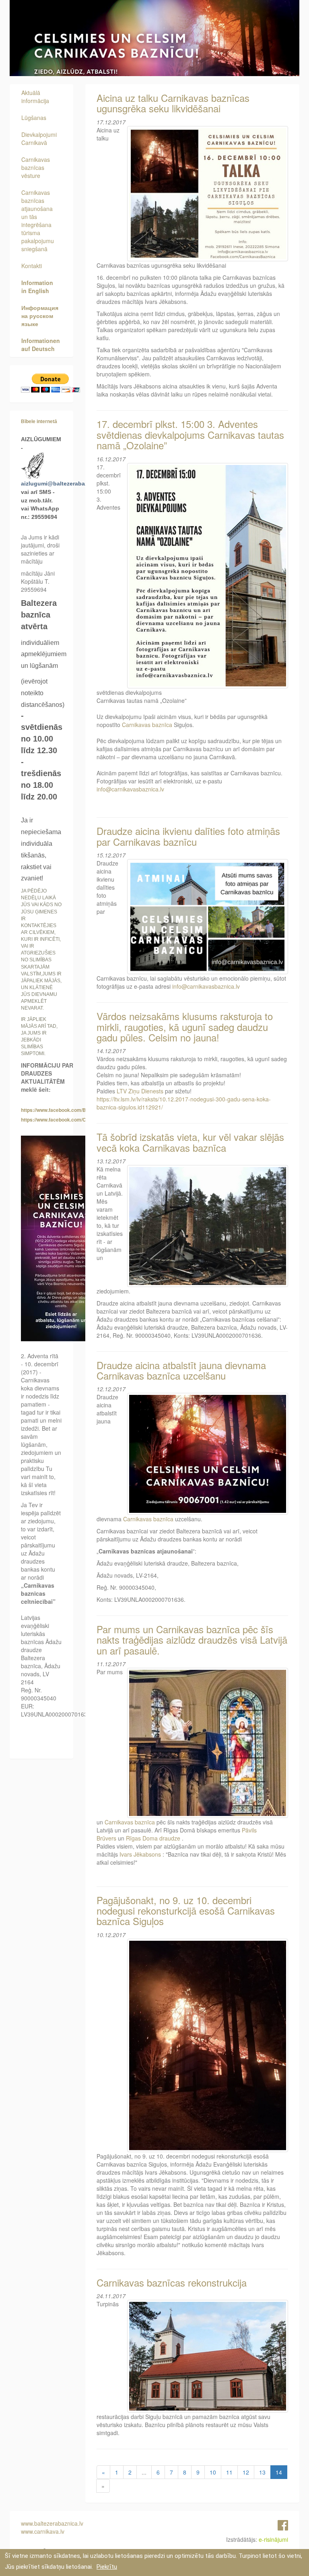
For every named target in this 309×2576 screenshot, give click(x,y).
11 (229, 2472)
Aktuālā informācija (35, 97)
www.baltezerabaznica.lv (52, 2523)
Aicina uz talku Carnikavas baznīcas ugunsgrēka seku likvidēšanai (173, 103)
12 (246, 2472)
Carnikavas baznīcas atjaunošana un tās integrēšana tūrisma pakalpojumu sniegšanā (38, 221)
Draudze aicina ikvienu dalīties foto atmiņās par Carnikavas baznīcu (188, 836)
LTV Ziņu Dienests (140, 1091)
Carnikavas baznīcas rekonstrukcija (172, 2282)
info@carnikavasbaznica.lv (130, 789)
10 (213, 2472)
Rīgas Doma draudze (153, 1838)
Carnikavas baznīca (147, 725)
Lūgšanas (34, 118)
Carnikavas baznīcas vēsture (36, 167)
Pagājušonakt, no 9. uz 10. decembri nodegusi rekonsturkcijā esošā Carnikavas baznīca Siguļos (186, 1911)
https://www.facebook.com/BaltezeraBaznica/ (73, 1110)
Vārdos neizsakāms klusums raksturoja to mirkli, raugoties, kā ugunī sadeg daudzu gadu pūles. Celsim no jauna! (185, 1027)
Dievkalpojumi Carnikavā (39, 138)
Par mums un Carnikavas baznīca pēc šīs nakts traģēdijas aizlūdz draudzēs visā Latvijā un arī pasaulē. (192, 1640)
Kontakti (32, 266)
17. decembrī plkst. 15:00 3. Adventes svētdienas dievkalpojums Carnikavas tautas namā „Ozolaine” (190, 434)
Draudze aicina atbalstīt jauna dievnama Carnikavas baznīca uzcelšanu (181, 1370)
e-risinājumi (273, 2539)
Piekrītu (107, 2567)
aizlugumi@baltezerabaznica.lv (63, 483)
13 (262, 2472)
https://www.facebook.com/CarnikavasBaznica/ (75, 1120)
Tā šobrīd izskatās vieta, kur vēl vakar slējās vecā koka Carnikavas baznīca (190, 1142)
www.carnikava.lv (43, 2531)
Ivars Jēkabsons (140, 1854)
